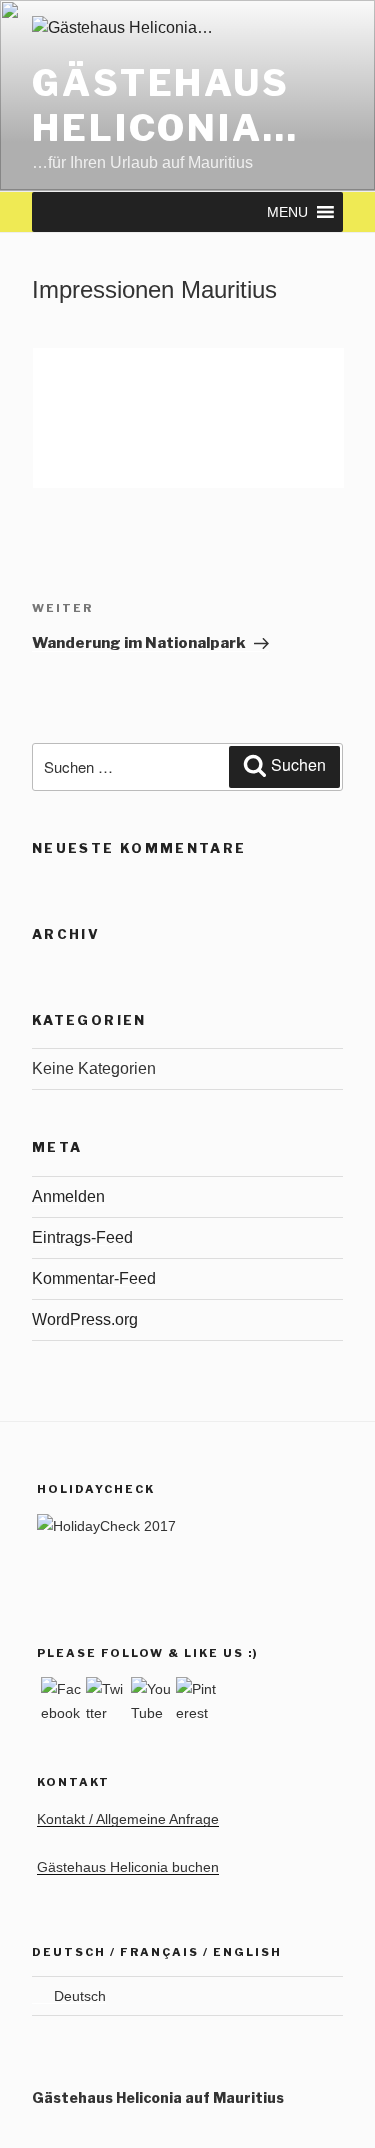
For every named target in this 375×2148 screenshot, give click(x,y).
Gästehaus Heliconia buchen (128, 1867)
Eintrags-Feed (82, 1237)
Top (352, 2120)
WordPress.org (85, 1319)
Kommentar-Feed (94, 1278)
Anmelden (68, 1196)
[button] (287, 212)
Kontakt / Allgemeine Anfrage (128, 1819)
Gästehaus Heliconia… (165, 105)
